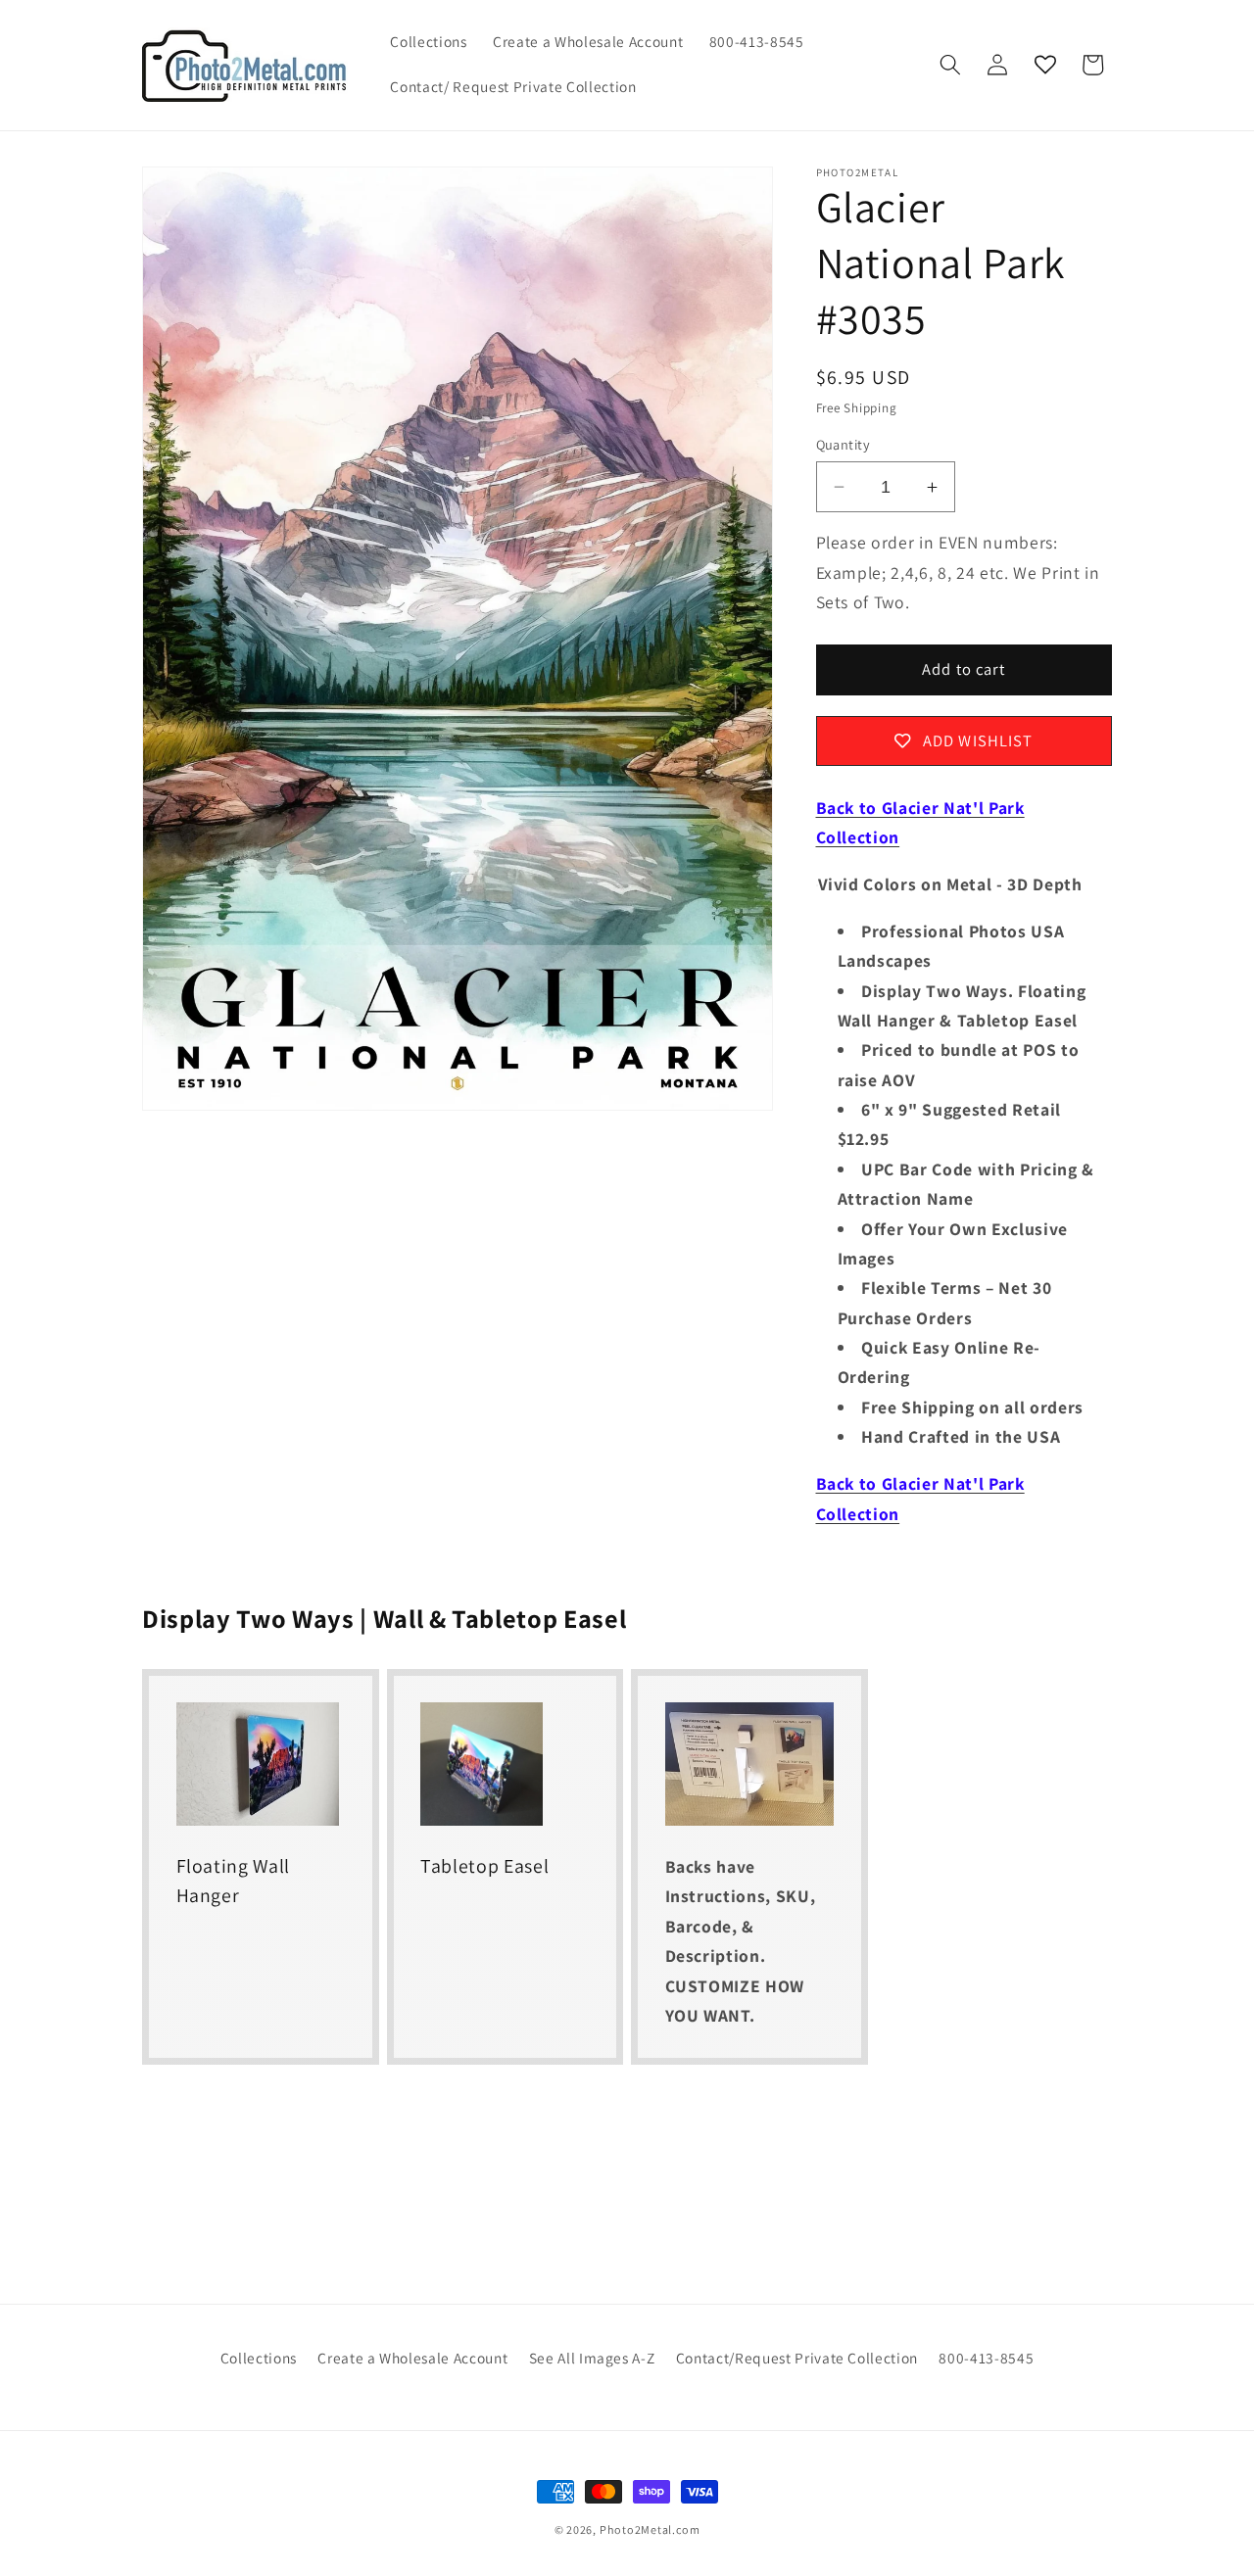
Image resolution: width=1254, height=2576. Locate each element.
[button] (950, 65)
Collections (259, 2358)
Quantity (844, 444)
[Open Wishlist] (1045, 65)
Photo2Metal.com (650, 2529)
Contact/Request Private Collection (797, 2358)
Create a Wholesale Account (412, 2358)
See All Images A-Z (592, 2358)
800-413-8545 (986, 2358)
